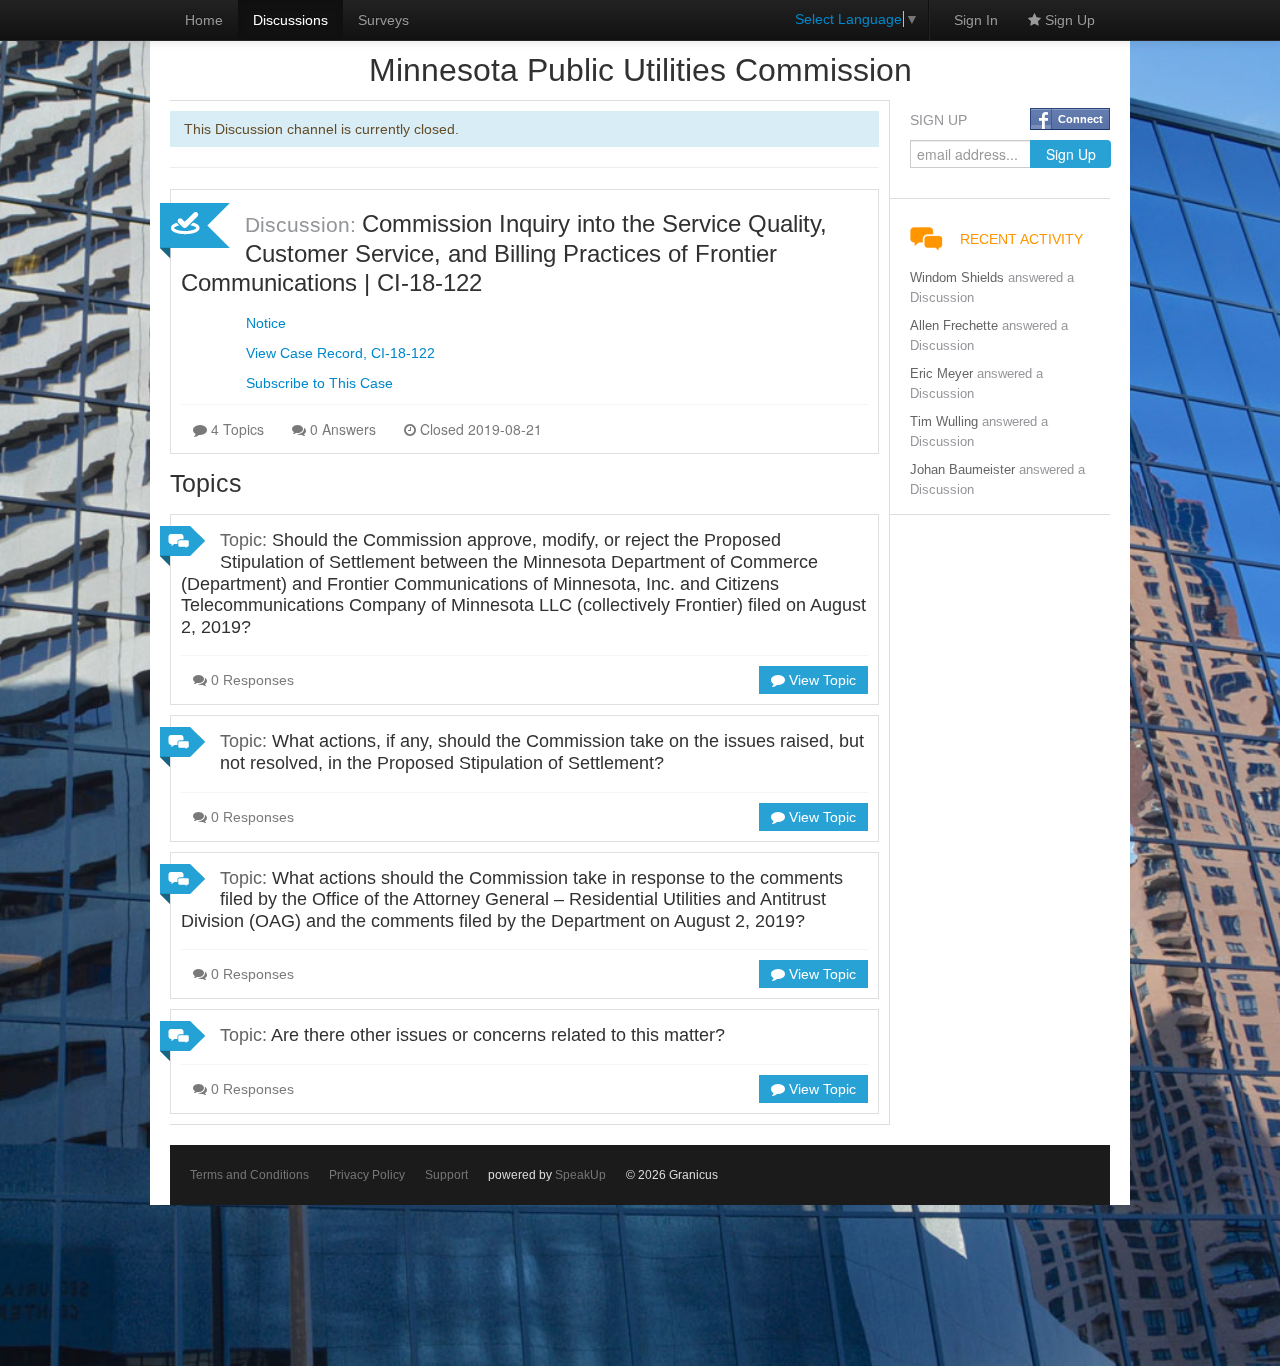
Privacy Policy (367, 1175)
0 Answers (341, 429)
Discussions (290, 20)
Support (446, 1175)
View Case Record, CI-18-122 (340, 353)
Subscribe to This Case (319, 383)
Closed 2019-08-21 (479, 429)
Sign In (976, 20)
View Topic (820, 680)
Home (204, 20)
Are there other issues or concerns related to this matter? (498, 1035)
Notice (266, 323)
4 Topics (235, 429)
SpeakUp (580, 1175)
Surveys (383, 20)
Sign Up (1068, 20)
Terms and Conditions (249, 1175)
